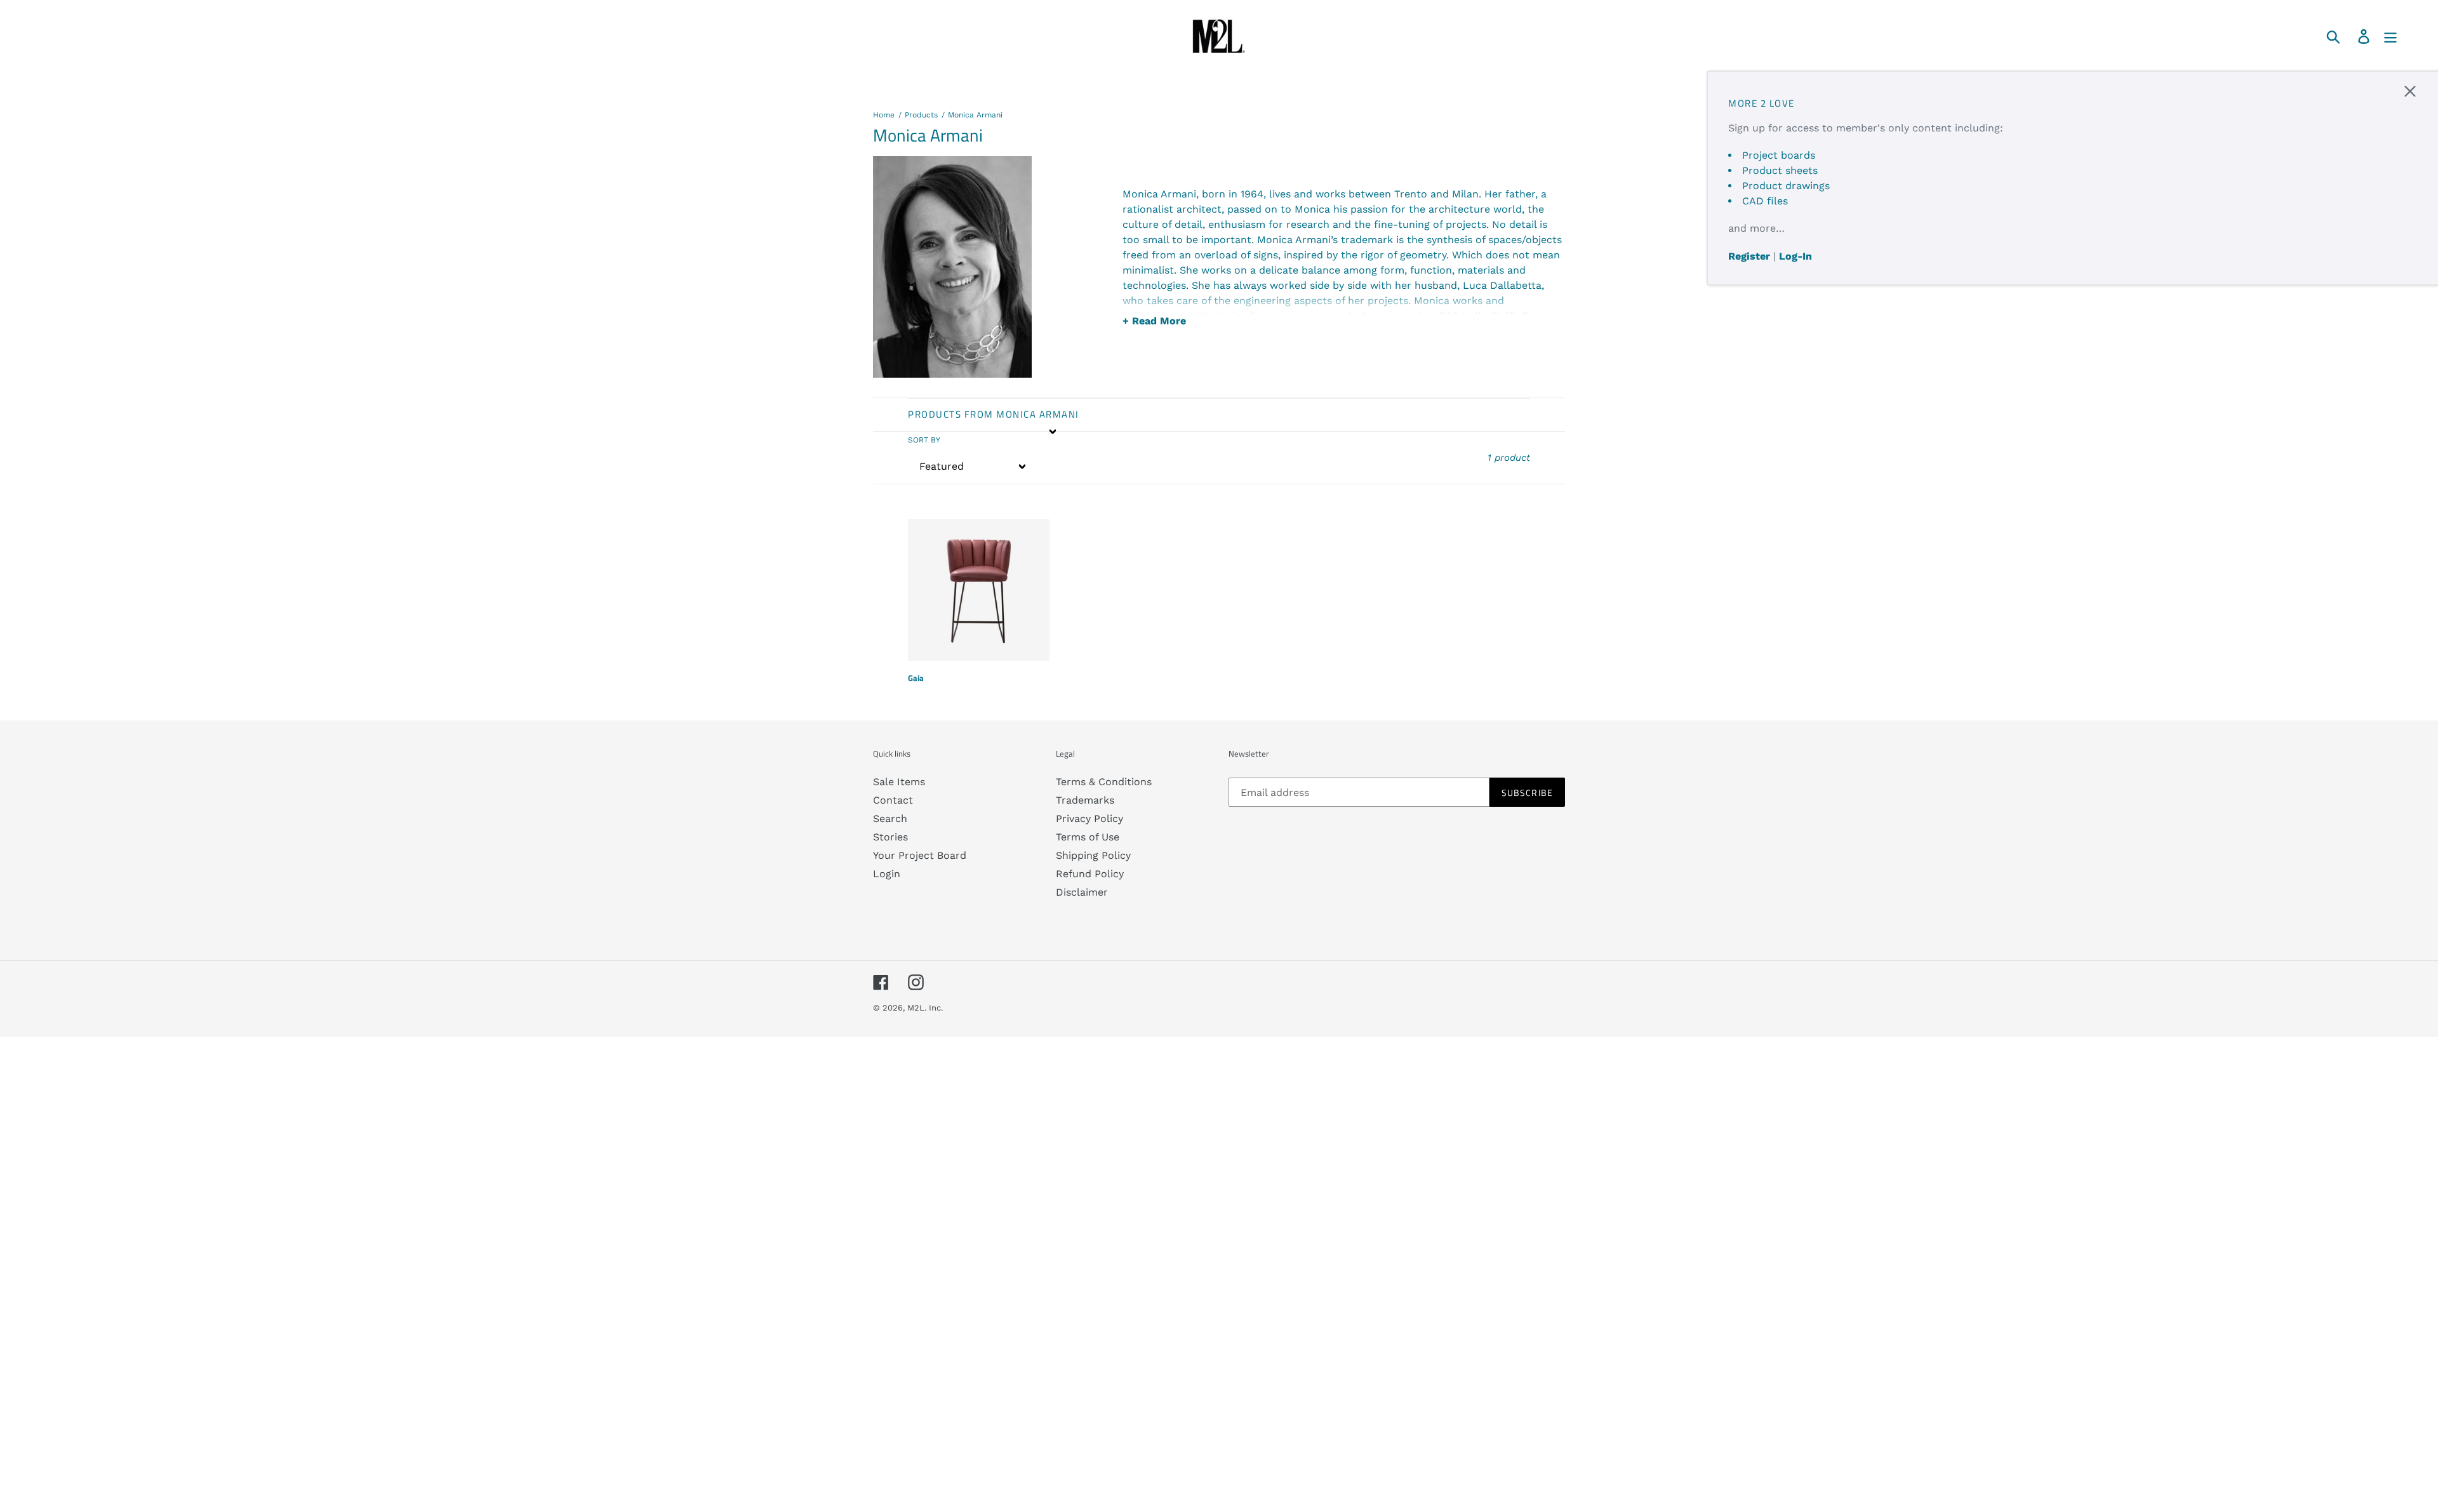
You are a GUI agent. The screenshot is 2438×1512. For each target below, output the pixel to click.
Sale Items (899, 782)
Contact (893, 800)
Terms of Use (1088, 837)
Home (884, 115)
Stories (890, 837)
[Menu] (2391, 36)
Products (921, 115)
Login (887, 874)
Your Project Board (920, 855)
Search (890, 819)
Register (1749, 256)
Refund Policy (1090, 874)
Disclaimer (1082, 892)
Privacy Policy (1089, 819)
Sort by (924, 440)
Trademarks (1085, 800)
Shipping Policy (1093, 855)
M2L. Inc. (925, 1008)
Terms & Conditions (1104, 782)
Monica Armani (975, 115)
